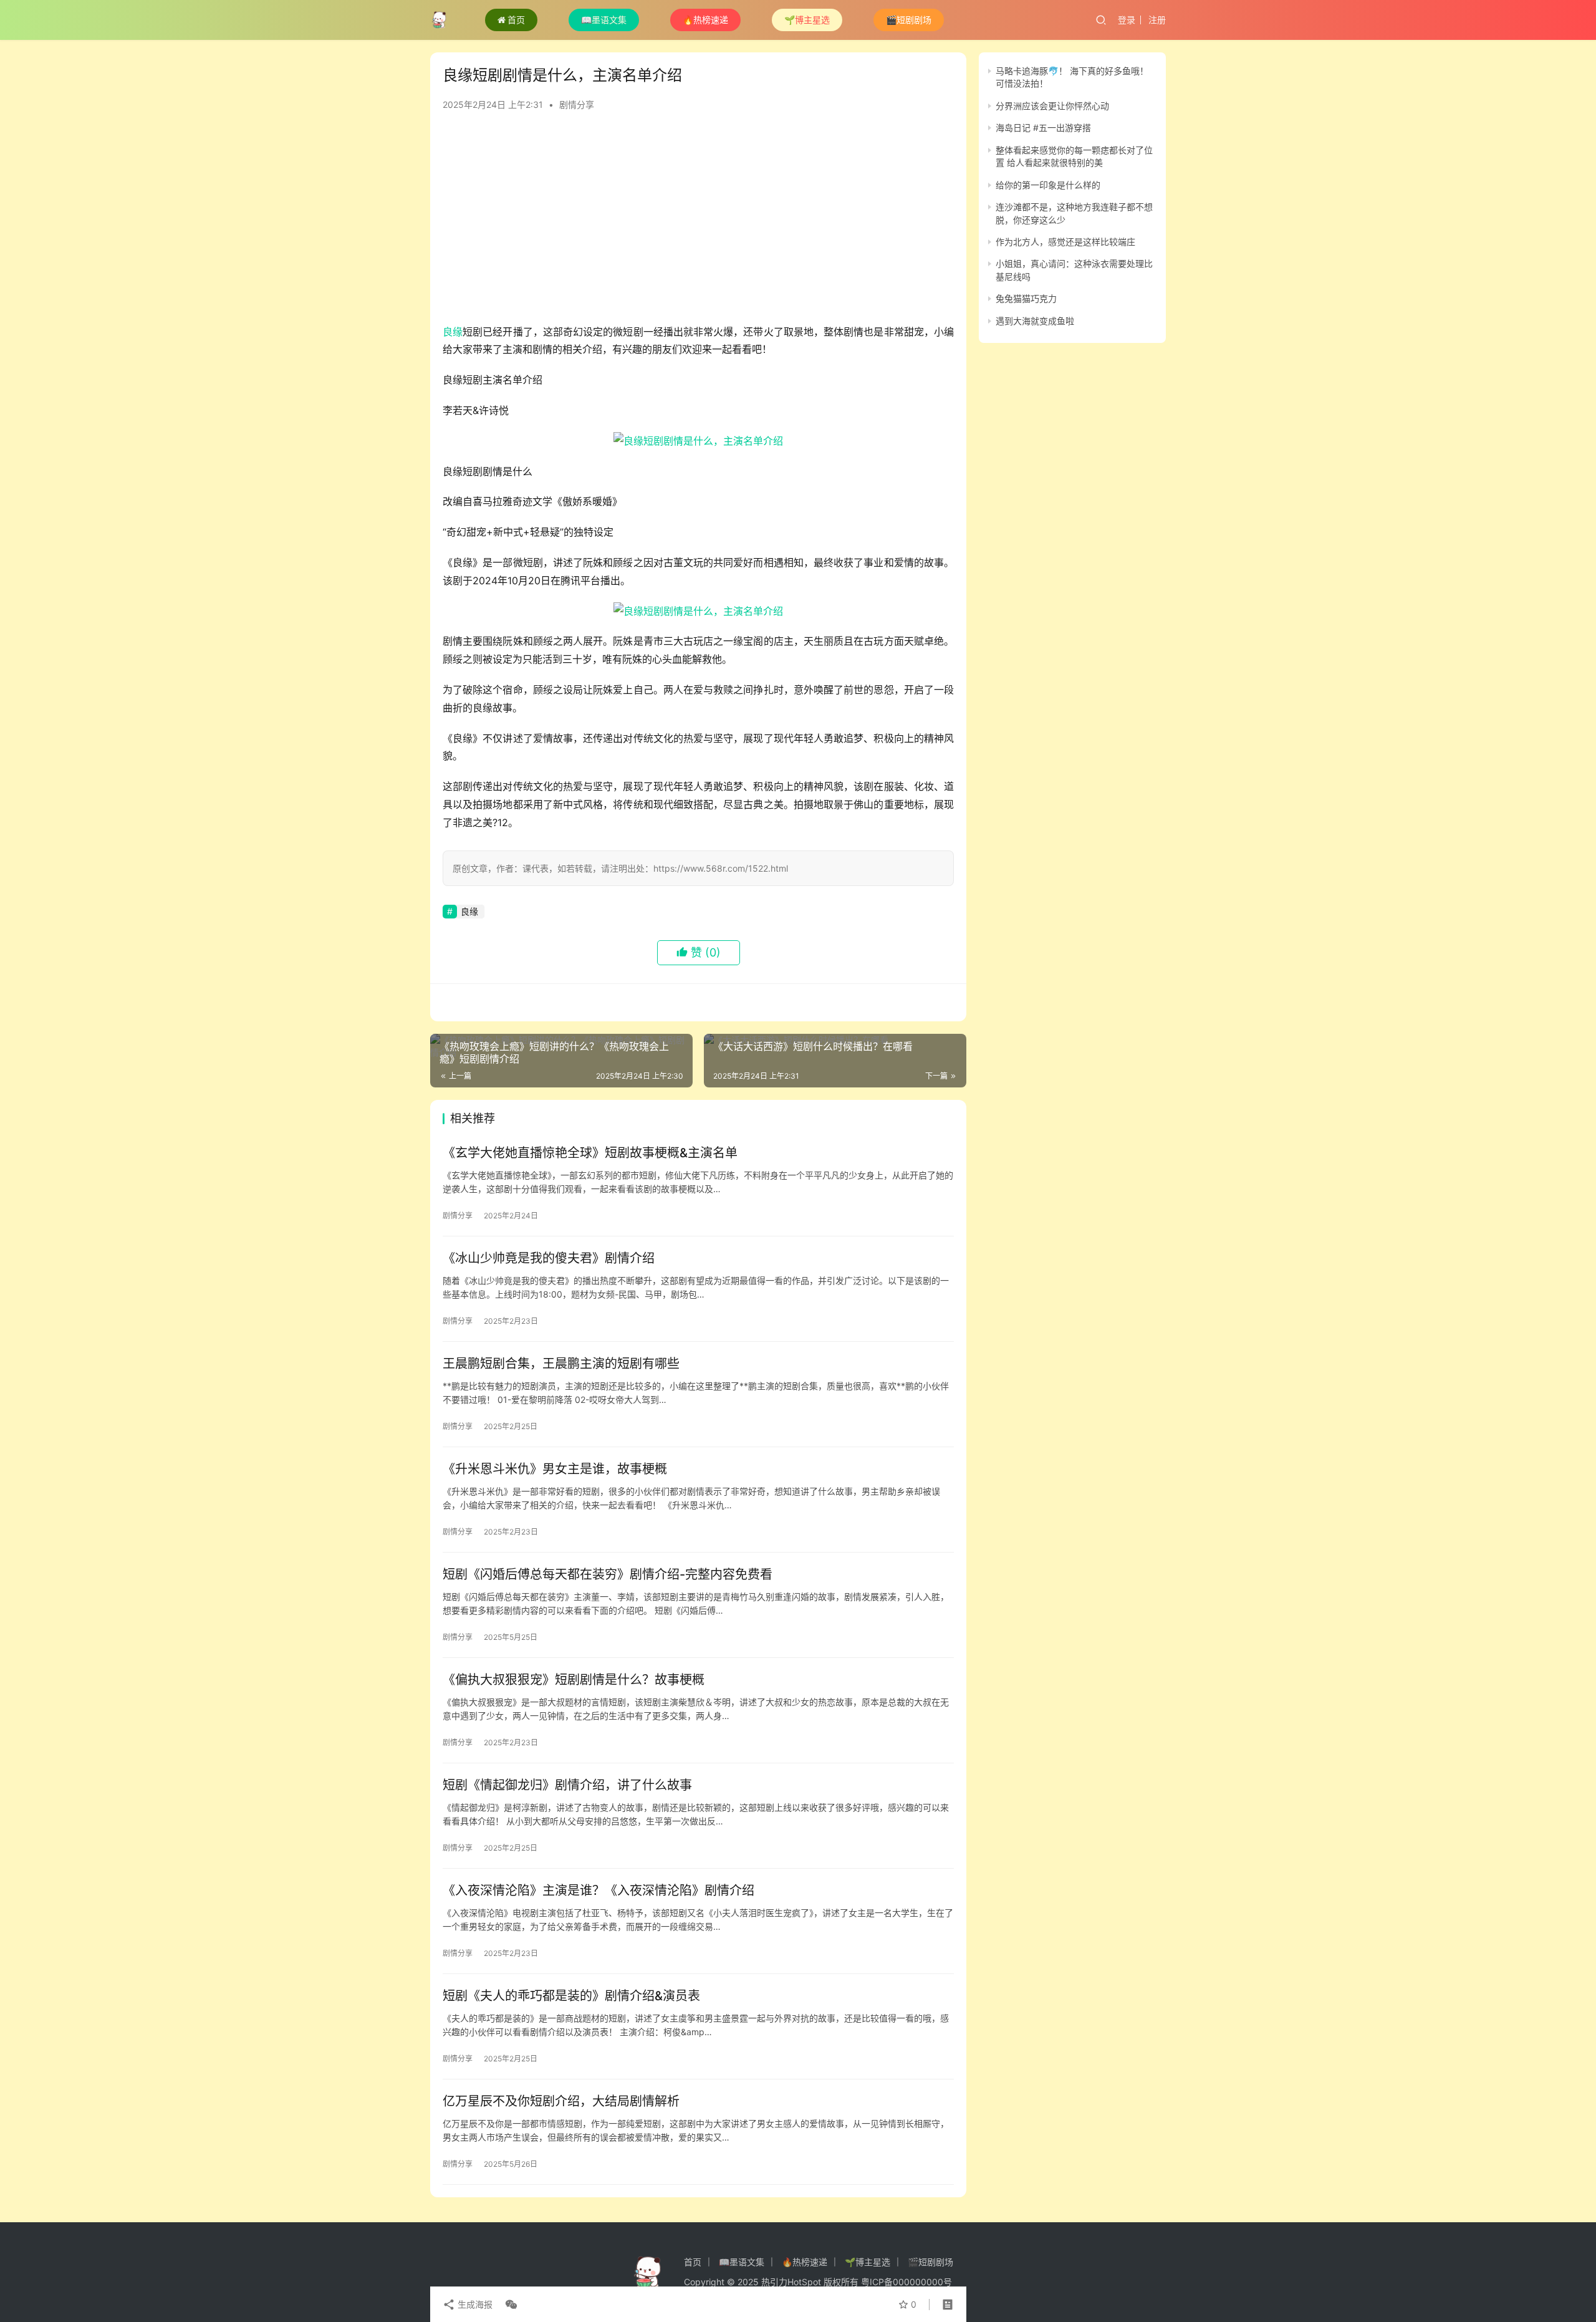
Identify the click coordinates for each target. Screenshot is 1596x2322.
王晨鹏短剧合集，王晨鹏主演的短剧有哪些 (561, 1364)
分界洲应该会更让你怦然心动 (1052, 106)
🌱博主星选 (807, 20)
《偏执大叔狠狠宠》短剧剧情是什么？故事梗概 (574, 1680)
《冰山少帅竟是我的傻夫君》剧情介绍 (549, 1258)
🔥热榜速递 (705, 20)
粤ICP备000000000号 (906, 2282)
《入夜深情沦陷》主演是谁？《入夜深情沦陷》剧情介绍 (598, 1891)
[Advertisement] (698, 223)
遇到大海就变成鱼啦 (1035, 321)
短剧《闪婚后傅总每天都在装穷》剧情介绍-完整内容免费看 (608, 1574)
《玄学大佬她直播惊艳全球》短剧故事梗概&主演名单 (590, 1153)
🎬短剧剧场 (909, 20)
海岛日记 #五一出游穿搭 (1043, 128)
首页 (516, 20)
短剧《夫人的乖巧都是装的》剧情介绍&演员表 (571, 1996)
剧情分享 (577, 104)
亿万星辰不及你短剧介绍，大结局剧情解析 (561, 2101)
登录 (1127, 20)
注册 (1157, 20)
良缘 (453, 332)
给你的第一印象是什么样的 (1048, 185)
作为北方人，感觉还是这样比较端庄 (1065, 242)
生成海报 (474, 2304)
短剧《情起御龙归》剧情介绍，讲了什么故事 (567, 1785)
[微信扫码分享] (509, 2305)
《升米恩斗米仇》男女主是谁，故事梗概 (555, 1469)
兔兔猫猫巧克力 (1026, 298)
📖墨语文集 (604, 20)
